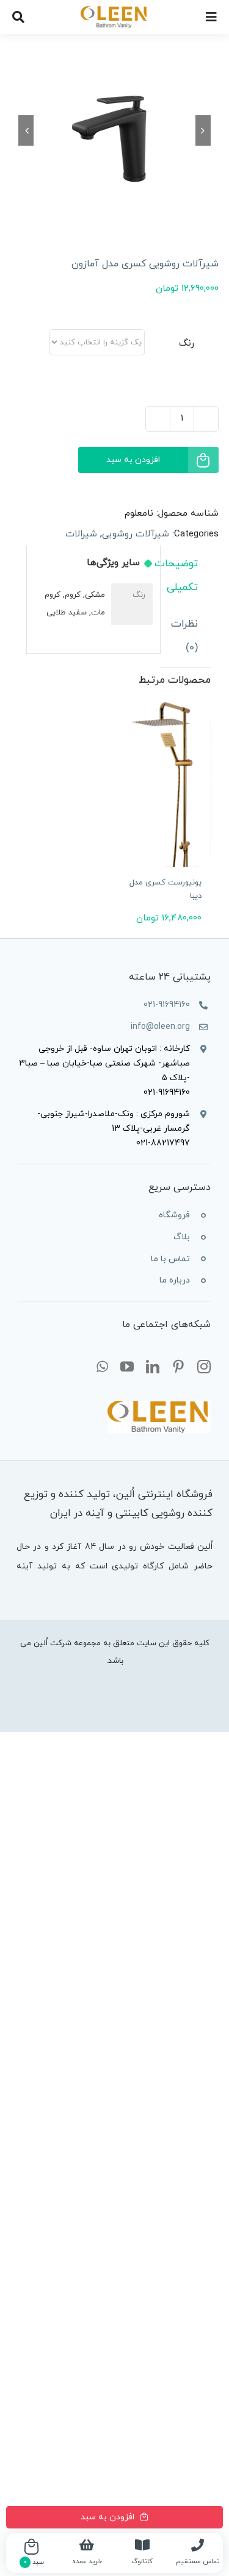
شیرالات (81, 534)
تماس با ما (170, 1259)
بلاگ (182, 1237)
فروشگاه (174, 1215)
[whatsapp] (102, 1367)
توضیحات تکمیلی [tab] (179, 576)
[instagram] (204, 1367)
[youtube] (127, 1367)
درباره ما (175, 1280)
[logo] (115, 11)
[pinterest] (178, 1367)
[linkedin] (153, 1367)
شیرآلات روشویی (136, 534)
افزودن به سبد (133, 460)
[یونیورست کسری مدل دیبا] (163, 781)
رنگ (187, 343)
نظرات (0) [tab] (184, 636)
